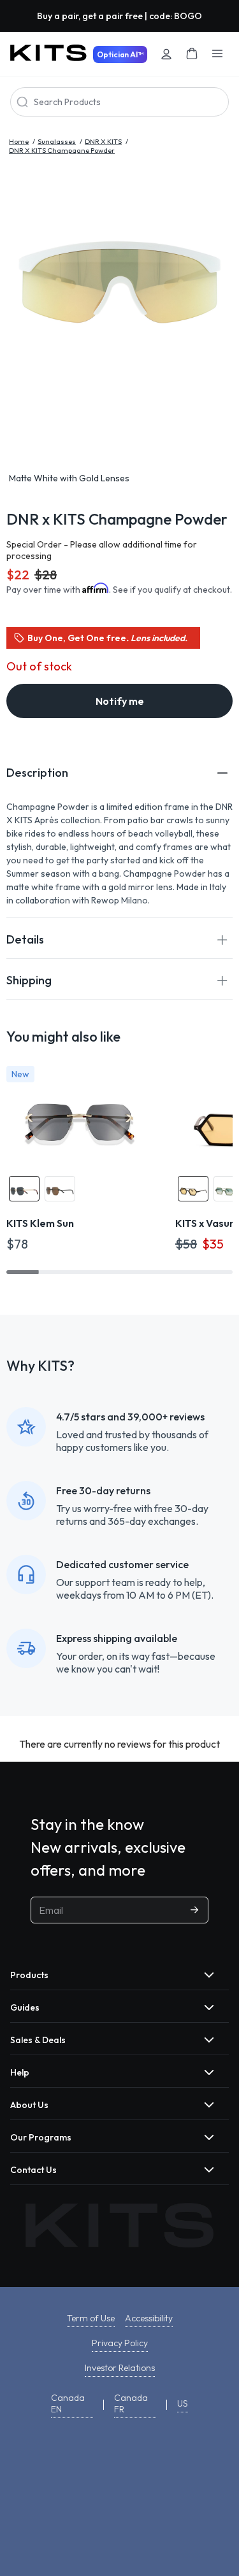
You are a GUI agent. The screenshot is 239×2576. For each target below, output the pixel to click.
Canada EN (68, 2403)
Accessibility (149, 2318)
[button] (119, 773)
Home (19, 141)
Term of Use (91, 2318)
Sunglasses (57, 141)
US (183, 2403)
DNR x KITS (103, 141)
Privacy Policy (120, 2343)
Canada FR (131, 2403)
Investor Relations (120, 2368)
